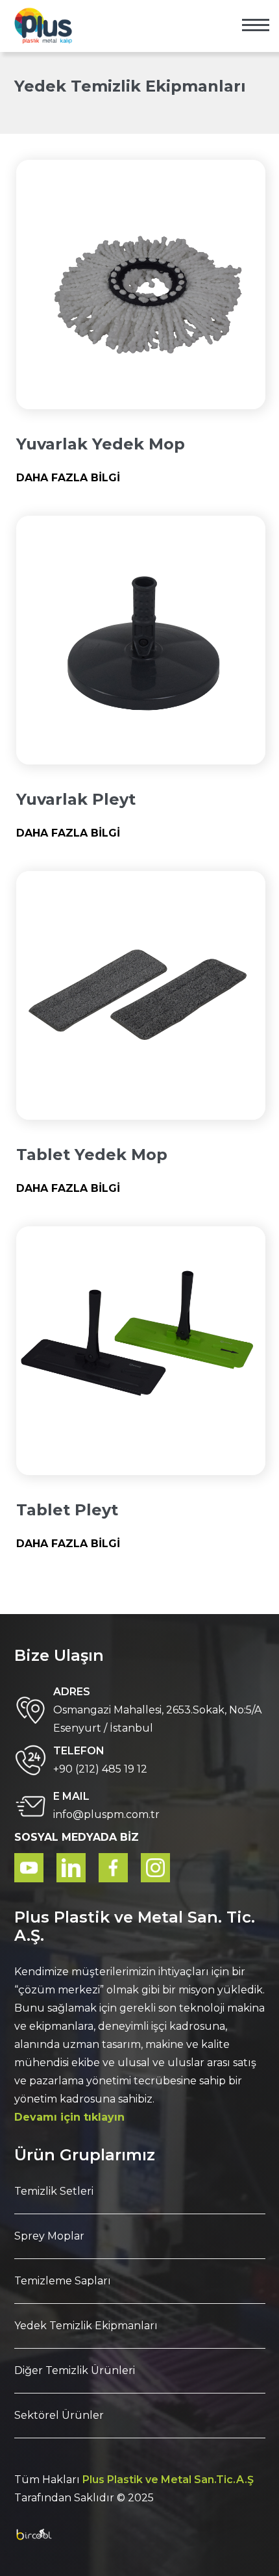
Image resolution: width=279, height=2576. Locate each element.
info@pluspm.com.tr (106, 1814)
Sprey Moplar (49, 2236)
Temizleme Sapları (63, 2281)
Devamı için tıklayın (69, 2117)
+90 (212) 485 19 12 (100, 1769)
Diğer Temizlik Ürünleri (75, 2370)
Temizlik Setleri (54, 2191)
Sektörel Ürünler (59, 2415)
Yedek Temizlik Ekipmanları (86, 2326)
